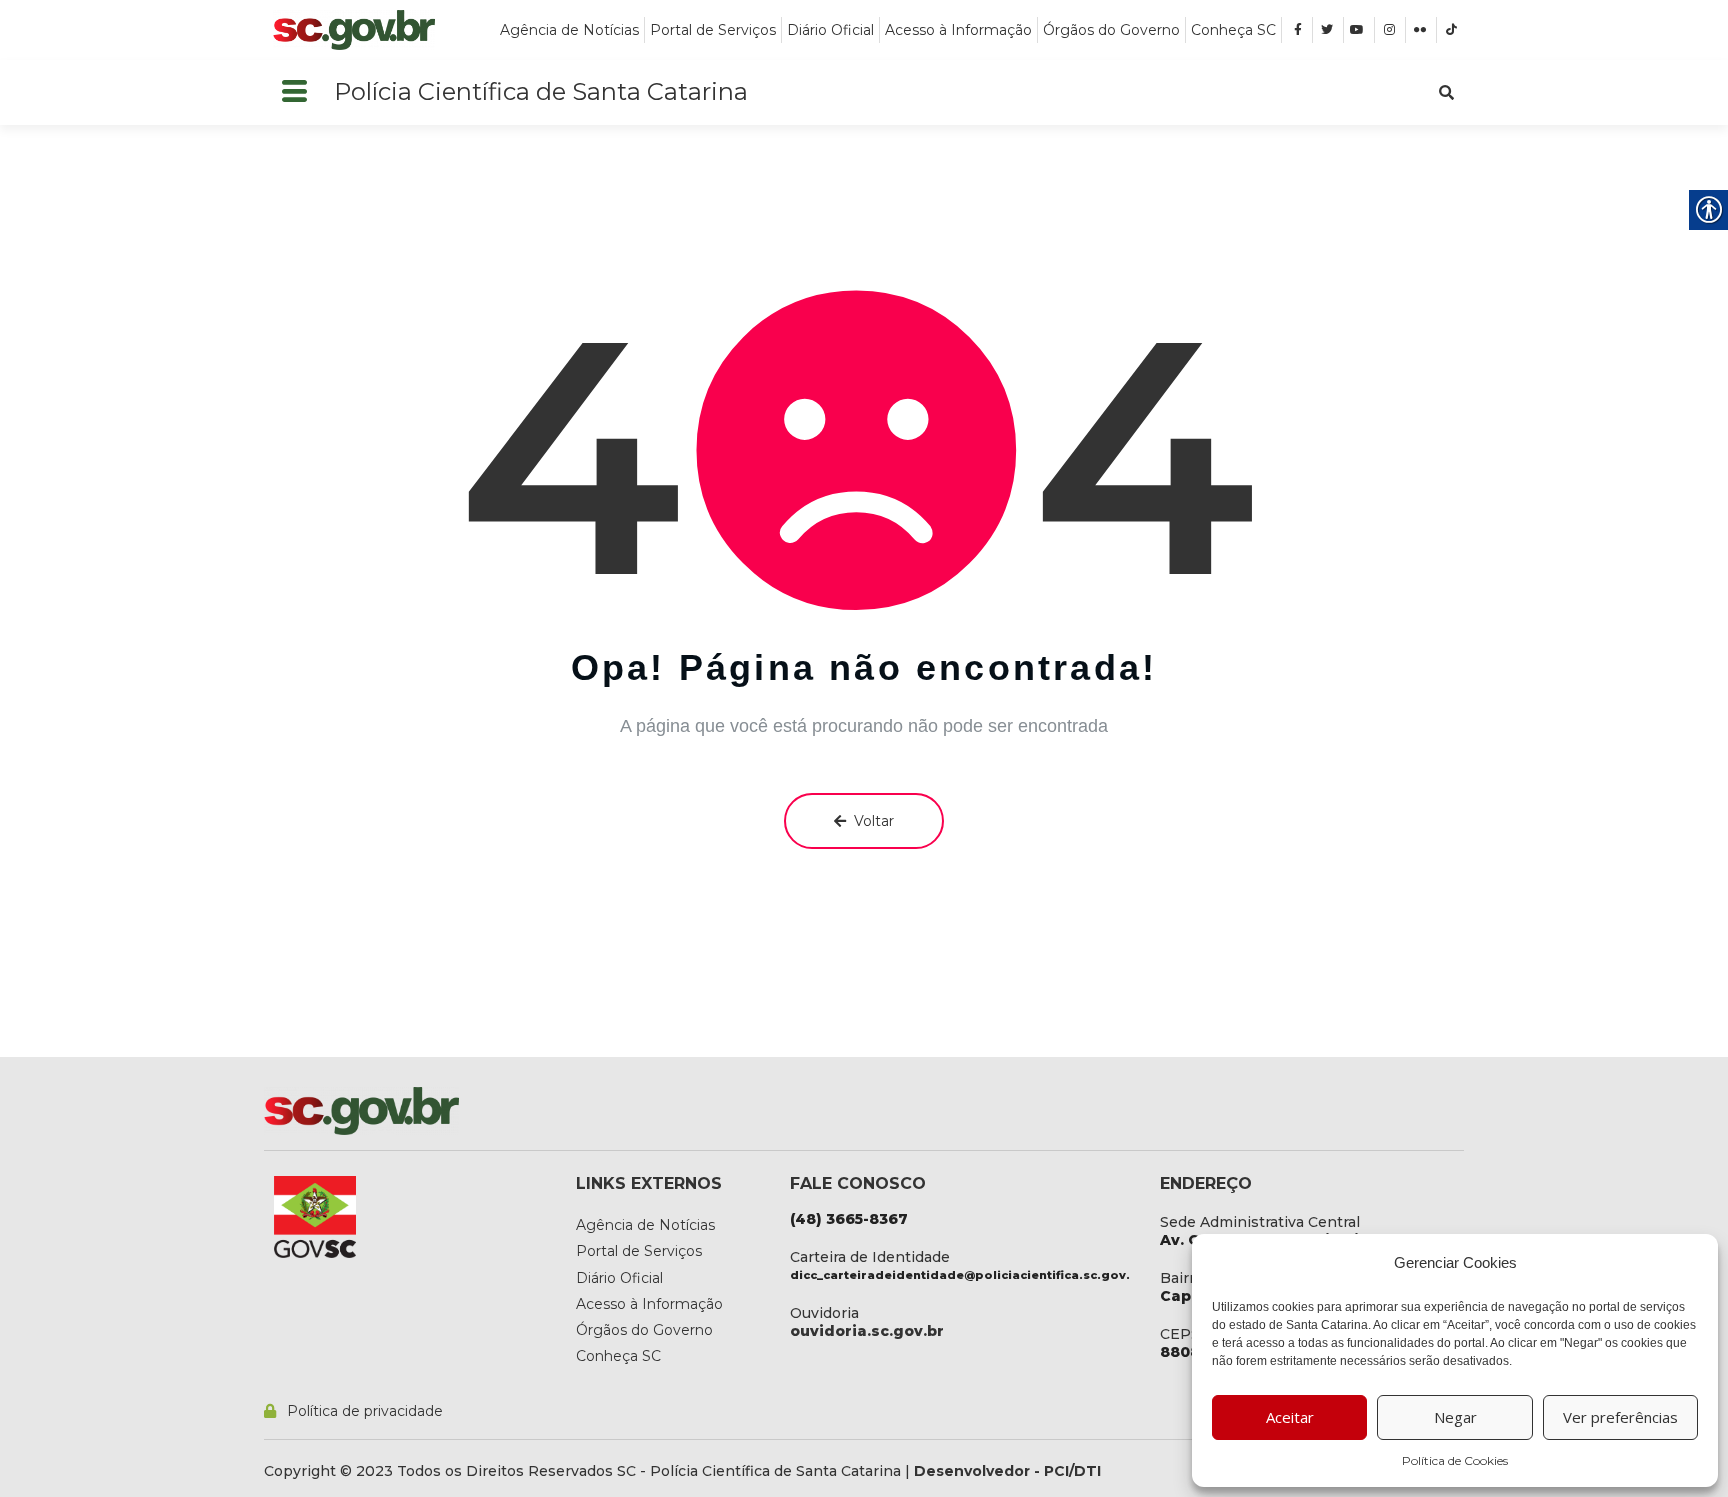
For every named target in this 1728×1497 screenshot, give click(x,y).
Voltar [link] (874, 821)
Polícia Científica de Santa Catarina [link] (541, 91)
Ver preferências (1620, 1417)
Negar (1455, 1417)
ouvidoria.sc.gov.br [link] (867, 1331)
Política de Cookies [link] (1455, 1460)
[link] (354, 30)
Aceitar (1290, 1417)
